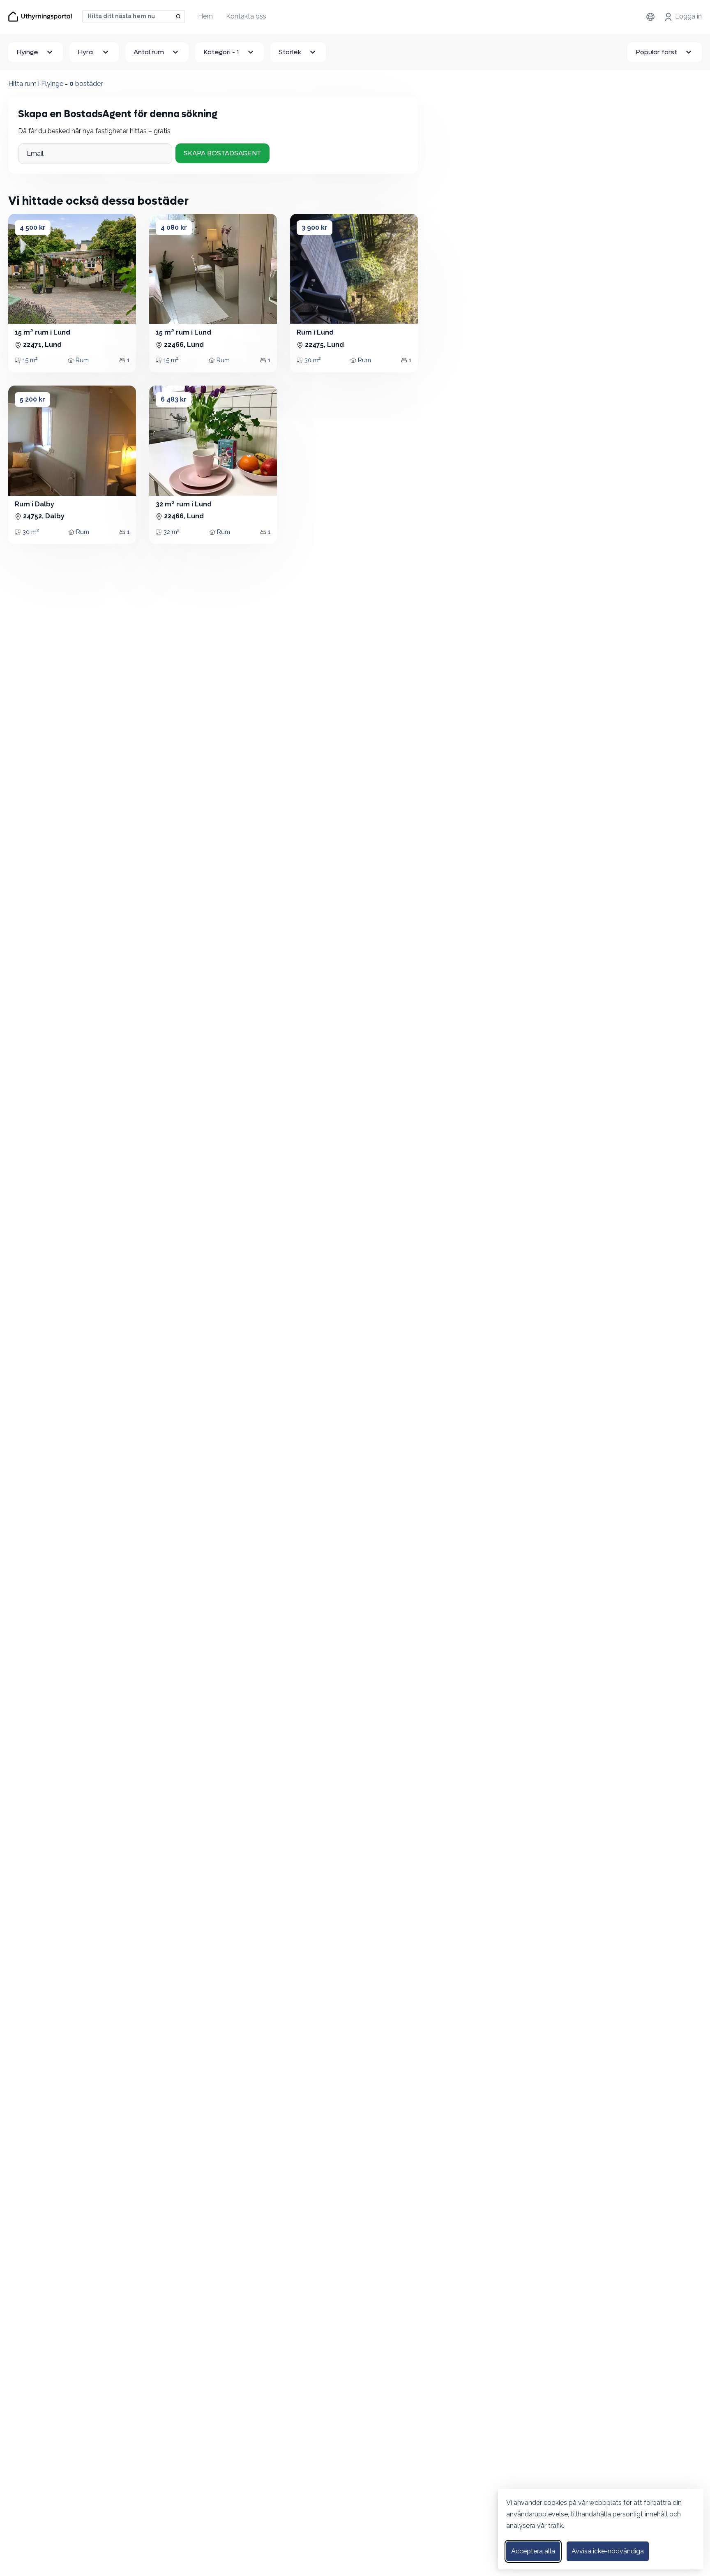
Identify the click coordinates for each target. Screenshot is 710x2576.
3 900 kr (315, 228)
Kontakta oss (246, 16)
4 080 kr (174, 228)
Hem (205, 16)
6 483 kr (174, 399)
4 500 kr (33, 228)
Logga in (688, 16)
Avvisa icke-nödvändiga (608, 2551)
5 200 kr (32, 399)
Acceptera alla (533, 2551)
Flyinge (27, 52)
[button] (21, 269)
